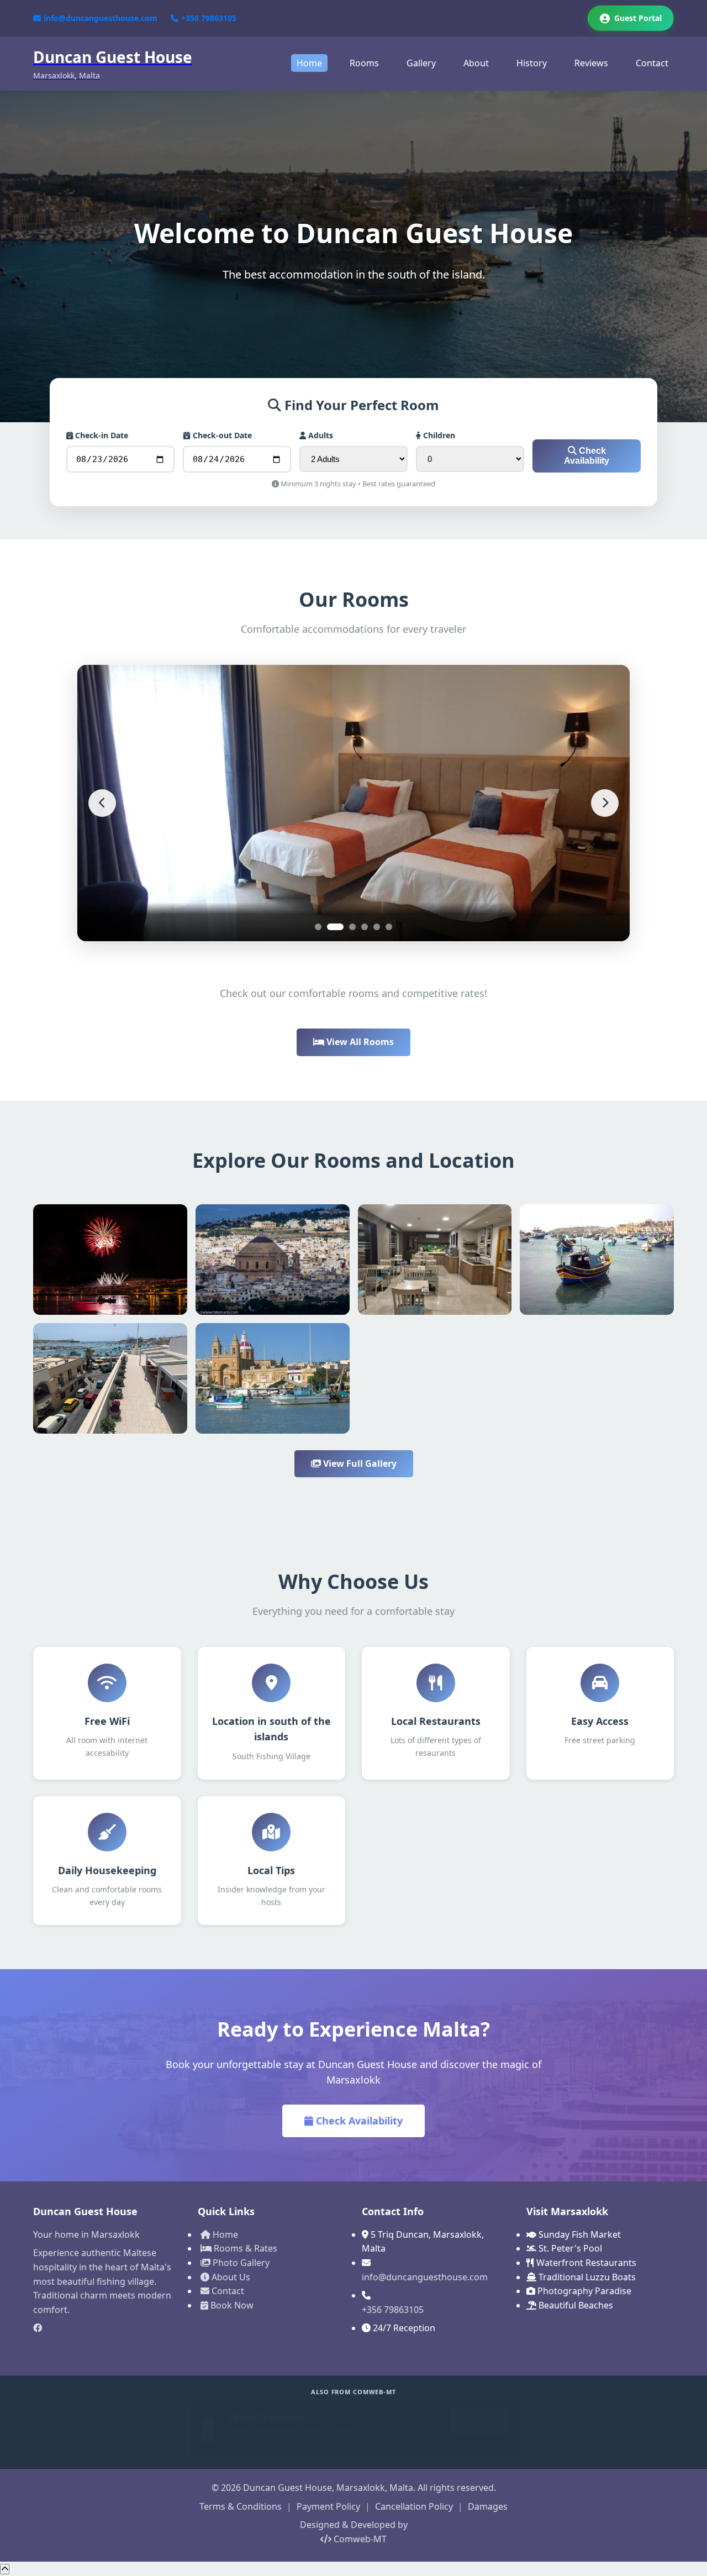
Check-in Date (101, 435)
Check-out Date (221, 435)
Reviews (591, 63)
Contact (652, 63)
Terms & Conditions (241, 2506)
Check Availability (587, 456)
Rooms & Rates (244, 2248)
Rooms (364, 63)
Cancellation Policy (414, 2506)
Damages (488, 2506)
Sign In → (479, 2418)
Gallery (421, 63)
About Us (230, 2277)
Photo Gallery (240, 2263)
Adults (320, 435)
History (532, 63)
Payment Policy (328, 2506)
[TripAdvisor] (107, 2347)
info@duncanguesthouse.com (101, 18)
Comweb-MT (359, 2539)
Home (309, 63)
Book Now (231, 2305)
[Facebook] (107, 2328)
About (476, 63)
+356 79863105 (209, 18)
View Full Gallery (359, 1463)
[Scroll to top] (5, 2569)
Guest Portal (638, 18)
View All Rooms (359, 1042)
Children (438, 435)
